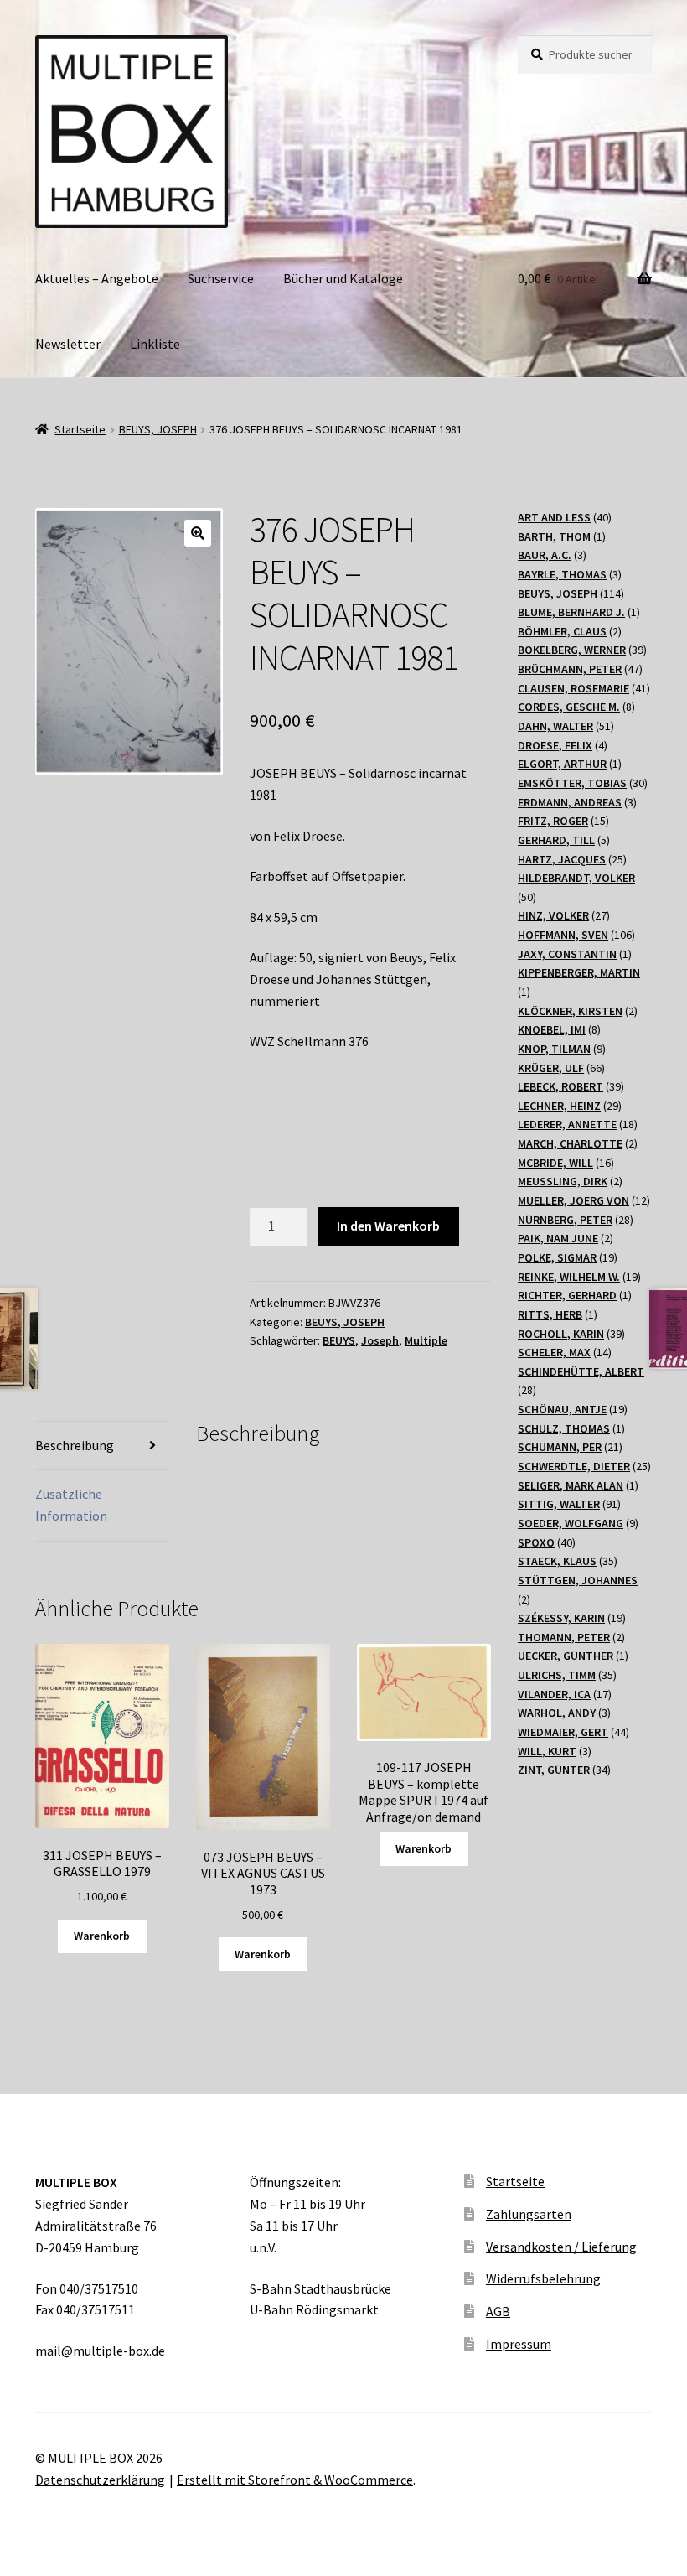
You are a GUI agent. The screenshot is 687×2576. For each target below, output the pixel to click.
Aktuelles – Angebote (97, 278)
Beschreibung (75, 1445)
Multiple (426, 1340)
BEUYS (339, 1340)
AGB (498, 2311)
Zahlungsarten (529, 2214)
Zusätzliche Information (71, 1505)
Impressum (519, 2344)
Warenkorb (102, 1936)
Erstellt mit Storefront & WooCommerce (295, 2480)
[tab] (102, 1446)
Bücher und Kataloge (343, 278)
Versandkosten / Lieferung (561, 2247)
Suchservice (221, 278)
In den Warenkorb (388, 1226)
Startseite (80, 429)
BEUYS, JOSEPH (158, 429)
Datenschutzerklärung (100, 2480)
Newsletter (68, 344)
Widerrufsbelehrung (543, 2278)
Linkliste (155, 344)
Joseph (380, 1340)
